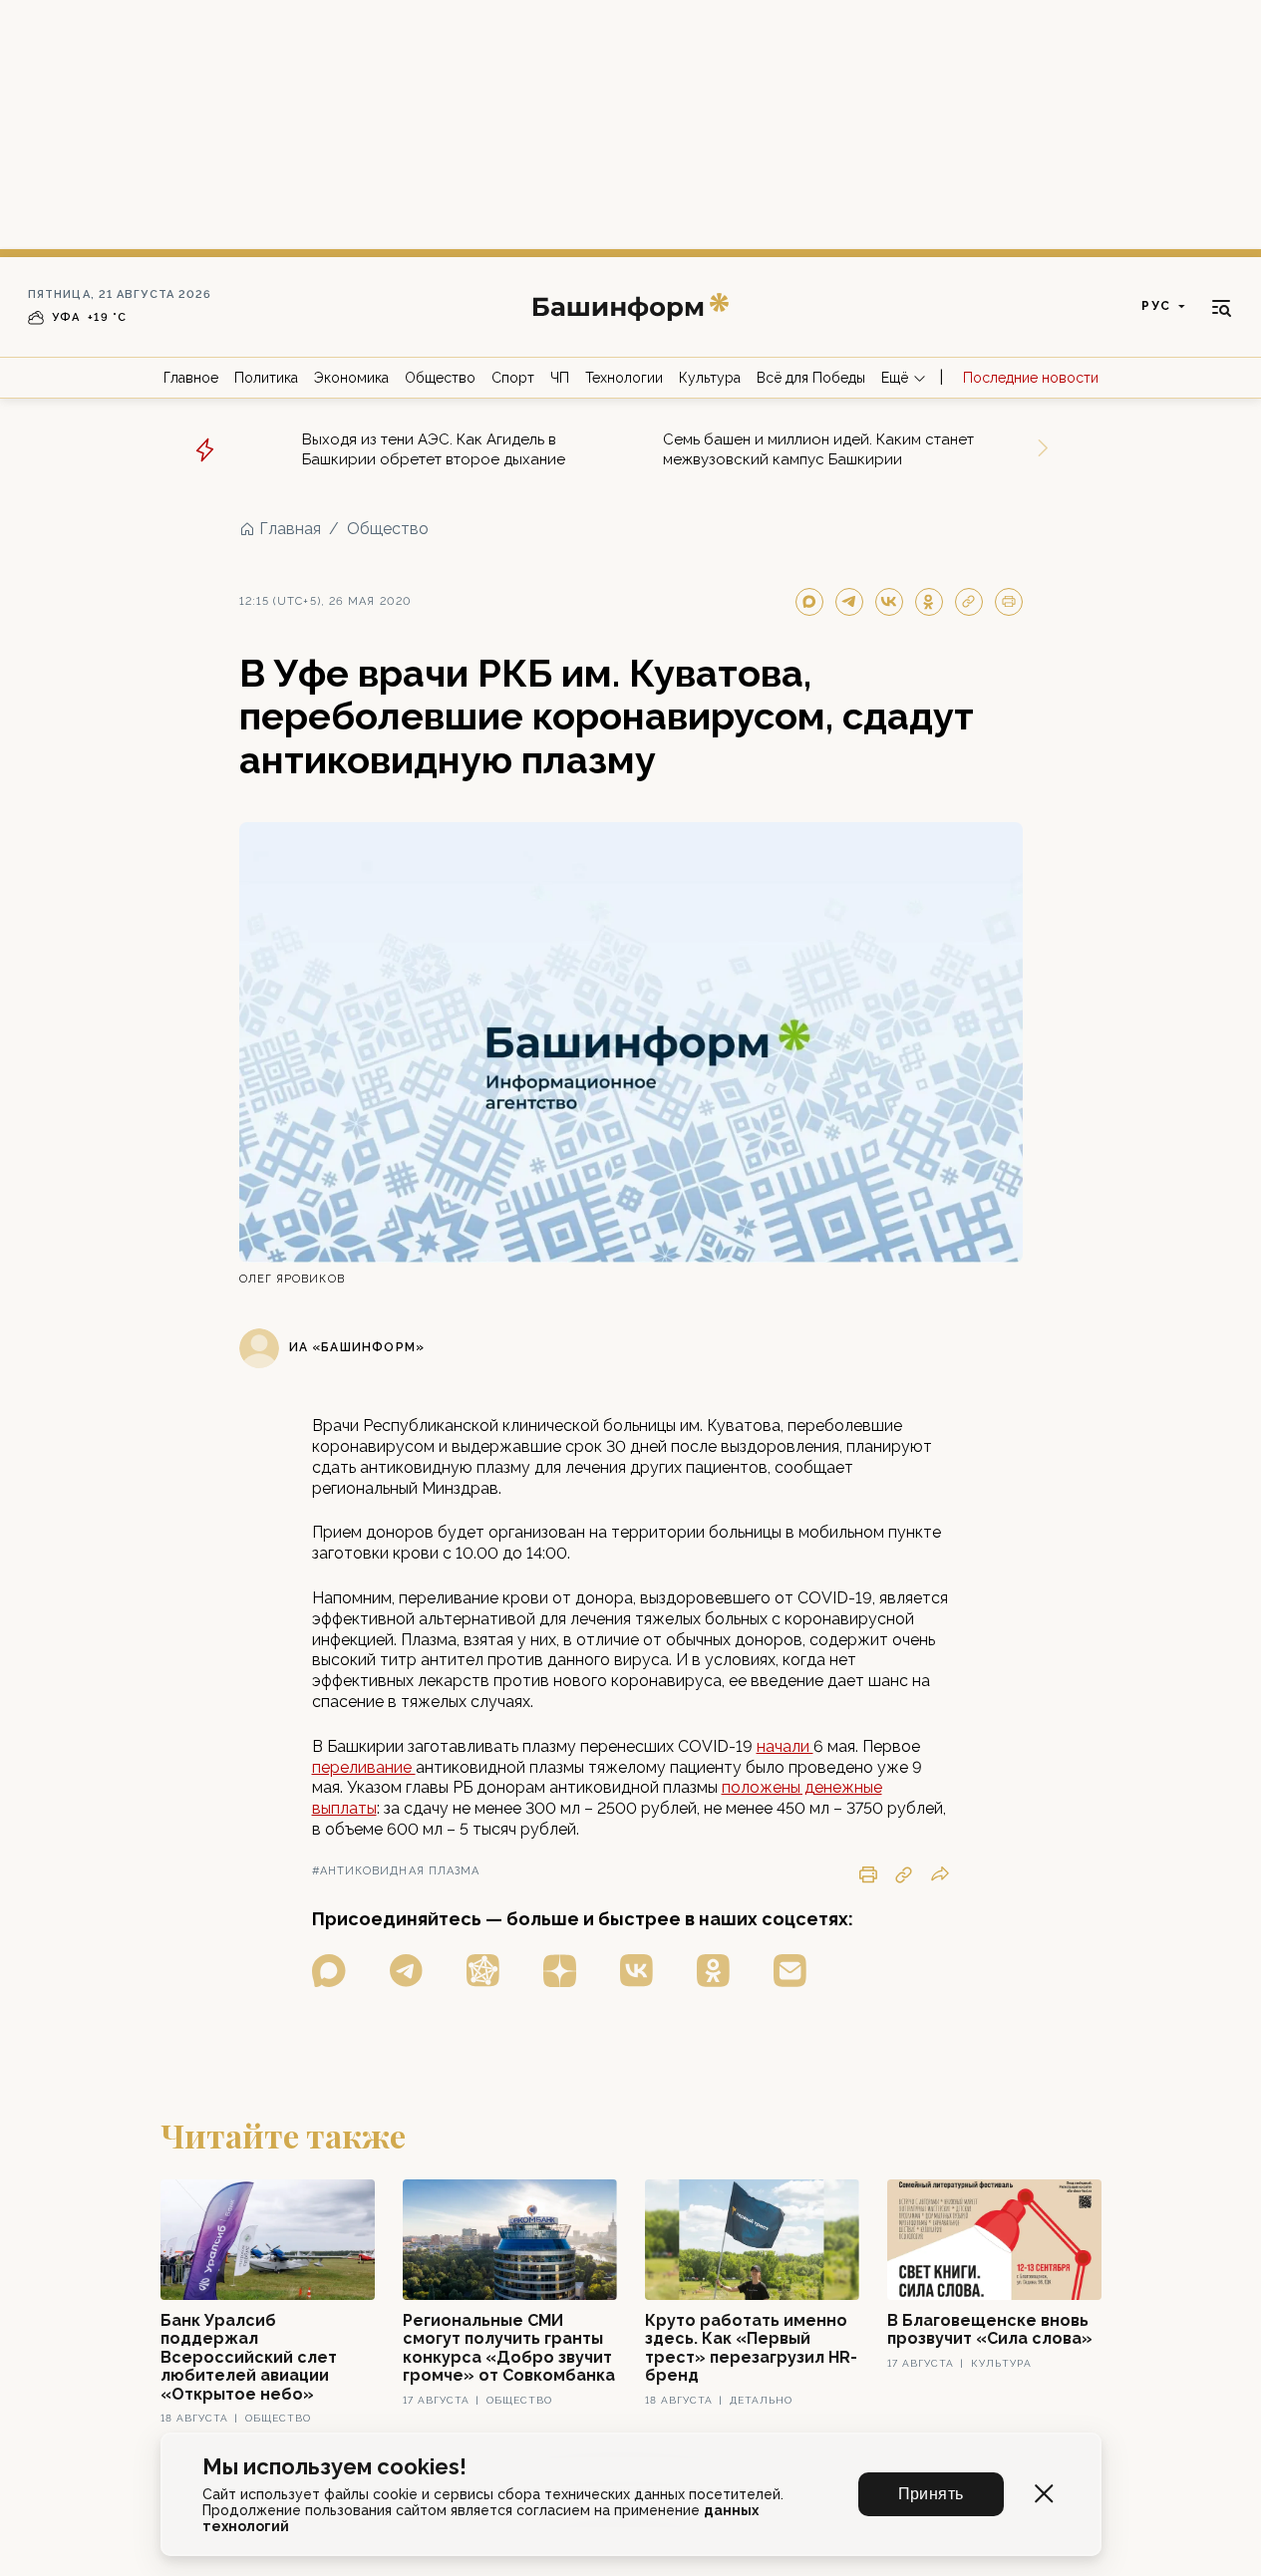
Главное (191, 378)
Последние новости (1031, 378)
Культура (710, 378)
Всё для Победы (811, 378)
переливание (364, 1767)
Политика (266, 378)
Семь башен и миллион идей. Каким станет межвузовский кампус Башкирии (818, 449)
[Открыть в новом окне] (329, 1971)
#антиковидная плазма (396, 1871)
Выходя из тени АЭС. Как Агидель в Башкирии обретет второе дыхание (434, 449)
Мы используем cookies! (334, 2467)
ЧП (560, 378)
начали (785, 1746)
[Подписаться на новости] (790, 1971)
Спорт (513, 378)
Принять (931, 2494)
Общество (440, 378)
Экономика (351, 378)
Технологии (624, 378)
